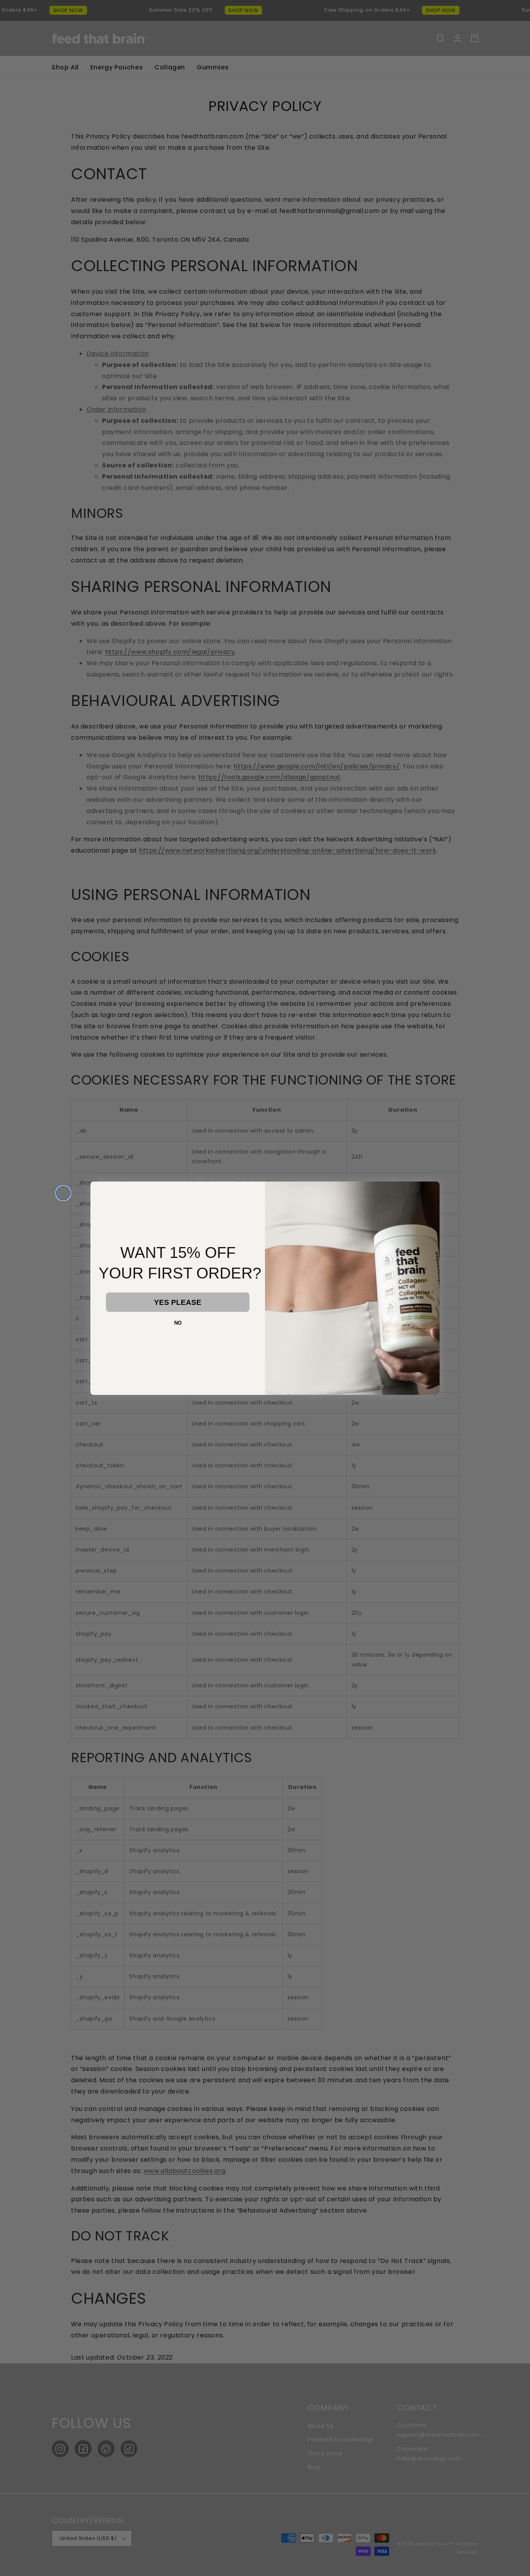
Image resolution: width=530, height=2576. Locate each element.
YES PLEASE (178, 1302)
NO (178, 1323)
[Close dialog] (63, 1193)
